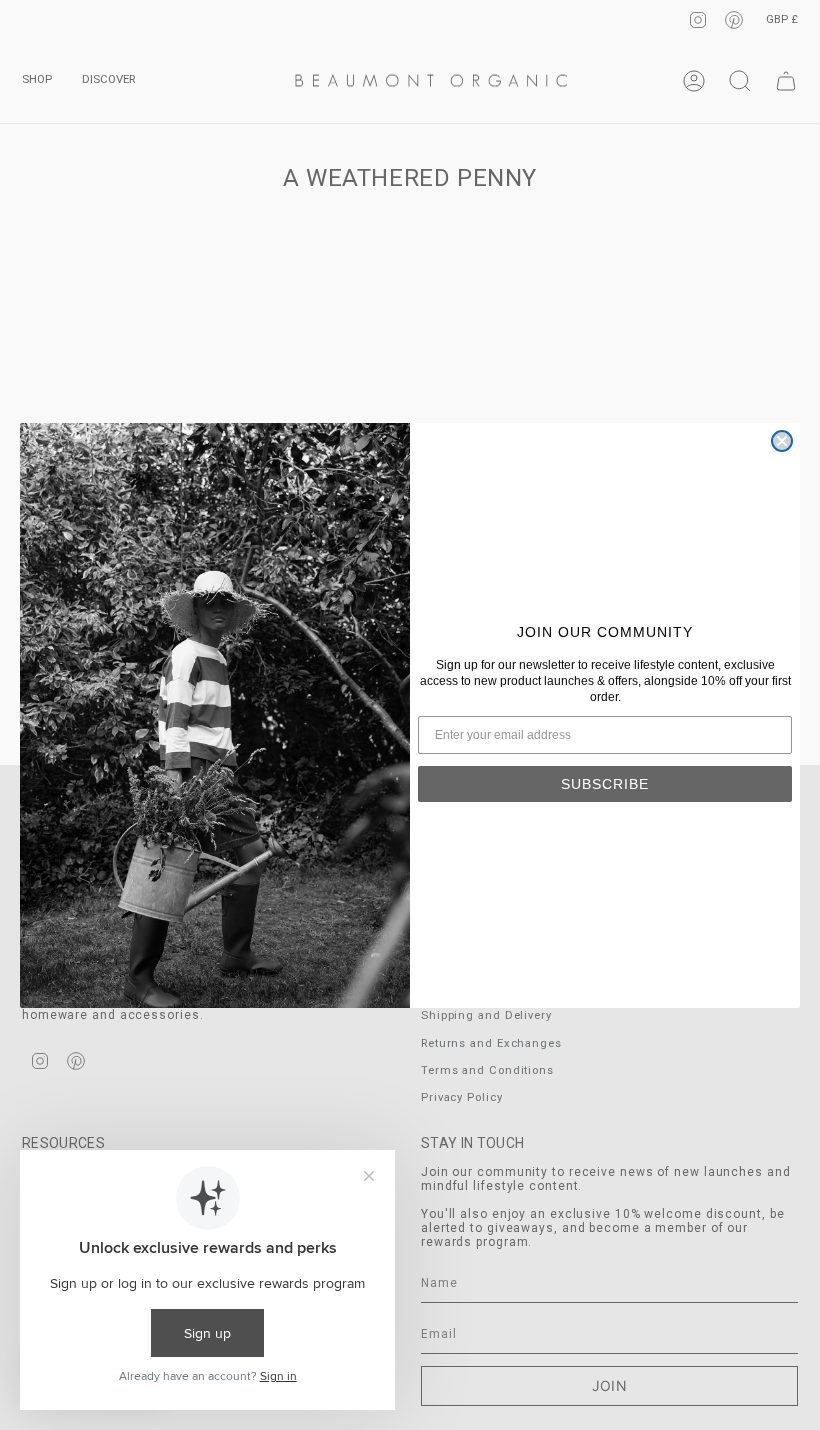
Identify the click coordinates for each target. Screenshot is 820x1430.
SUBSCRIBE (605, 784)
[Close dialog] (782, 441)
